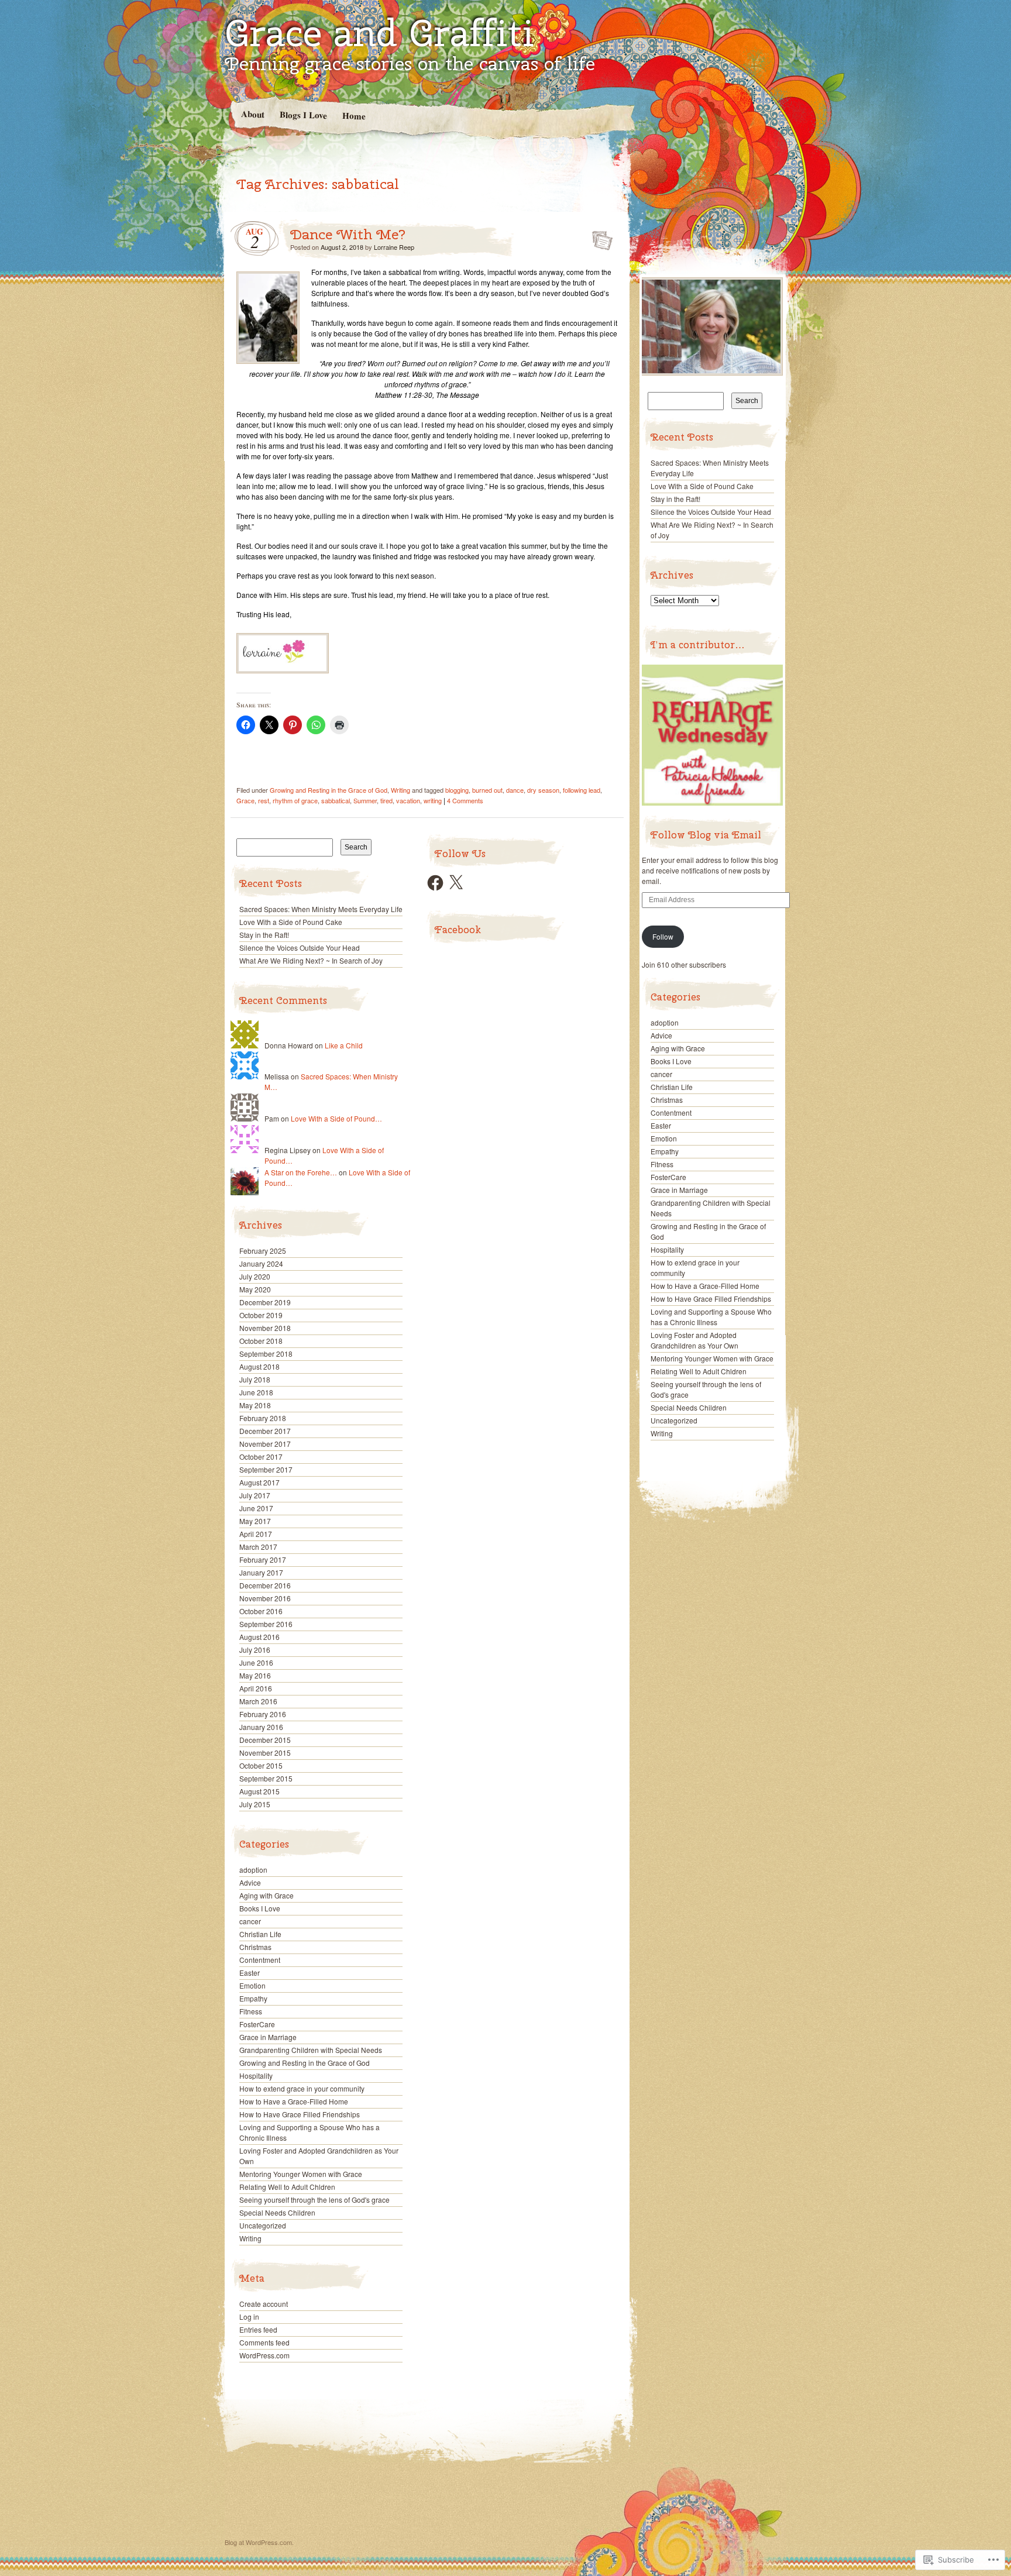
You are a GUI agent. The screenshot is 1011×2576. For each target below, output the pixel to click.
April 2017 (256, 1534)
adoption (253, 1870)
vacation (408, 800)
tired (386, 800)
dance (515, 790)
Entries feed (258, 2329)
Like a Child (344, 1045)
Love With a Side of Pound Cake (291, 922)
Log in (249, 2317)
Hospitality (256, 2075)
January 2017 (261, 1572)
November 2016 (265, 1598)
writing (433, 800)
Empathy (253, 1998)
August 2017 (259, 1482)
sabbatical (336, 800)
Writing (400, 790)
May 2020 (255, 1289)
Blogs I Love (303, 114)
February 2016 (263, 1714)
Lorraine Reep (394, 247)
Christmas (255, 1947)
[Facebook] (435, 883)
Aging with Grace (266, 1895)
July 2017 (255, 1495)
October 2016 (261, 1611)
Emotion (252, 1985)
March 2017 (258, 1547)
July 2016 (255, 1650)
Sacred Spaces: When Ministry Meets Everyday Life (321, 909)
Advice (250, 1882)
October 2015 (261, 1765)
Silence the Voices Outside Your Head (300, 947)
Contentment (260, 1960)
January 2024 (261, 1263)
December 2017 (265, 1431)
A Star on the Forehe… (301, 1172)
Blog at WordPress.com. (259, 2542)
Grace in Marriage (268, 2037)
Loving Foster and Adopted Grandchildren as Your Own (694, 1340)
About (252, 114)
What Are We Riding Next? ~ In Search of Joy (311, 960)
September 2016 (266, 1624)
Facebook (458, 930)
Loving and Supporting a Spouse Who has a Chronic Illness (711, 1317)
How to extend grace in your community (302, 2088)
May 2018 (255, 1405)
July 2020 (255, 1276)
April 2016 (256, 1688)
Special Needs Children (277, 2212)
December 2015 (265, 1740)
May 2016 (255, 1675)
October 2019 (261, 1315)
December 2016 (265, 1585)
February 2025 (263, 1251)
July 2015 (255, 1804)
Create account (264, 2304)
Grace (245, 800)
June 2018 (256, 1392)
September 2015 (266, 1778)
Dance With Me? (348, 234)
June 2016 (256, 1662)
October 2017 (261, 1456)
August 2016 (259, 1637)
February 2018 (263, 1418)
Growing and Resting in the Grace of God (329, 790)
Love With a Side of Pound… (336, 1118)
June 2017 (256, 1508)
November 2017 (265, 1444)
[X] (456, 883)
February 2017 (263, 1559)
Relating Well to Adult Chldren (287, 2187)
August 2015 (259, 1791)
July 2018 (255, 1379)
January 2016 (261, 1727)
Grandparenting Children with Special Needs (311, 2050)
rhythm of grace (295, 800)
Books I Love (260, 1908)
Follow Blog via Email (706, 835)
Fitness (251, 2011)
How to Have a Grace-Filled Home (294, 2101)
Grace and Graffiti (379, 33)
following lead (582, 790)
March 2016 (258, 1701)
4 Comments (465, 800)
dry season (543, 790)
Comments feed (264, 2342)
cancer (250, 1921)
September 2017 (266, 1469)
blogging (457, 790)
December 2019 (265, 1302)
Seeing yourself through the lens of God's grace (314, 2200)
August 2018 (259, 1366)
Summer (365, 800)
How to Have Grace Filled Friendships (300, 2114)
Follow (663, 936)
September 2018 (266, 1354)
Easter (250, 1973)
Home (353, 116)
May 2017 (255, 1521)
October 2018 (261, 1341)
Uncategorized (263, 2225)
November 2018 (265, 1328)
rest (264, 800)
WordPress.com (264, 2355)
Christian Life (260, 1934)
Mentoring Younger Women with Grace (301, 2174)
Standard (599, 237)
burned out (487, 790)
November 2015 (265, 1753)
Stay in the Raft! (264, 935)
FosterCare (257, 2024)
